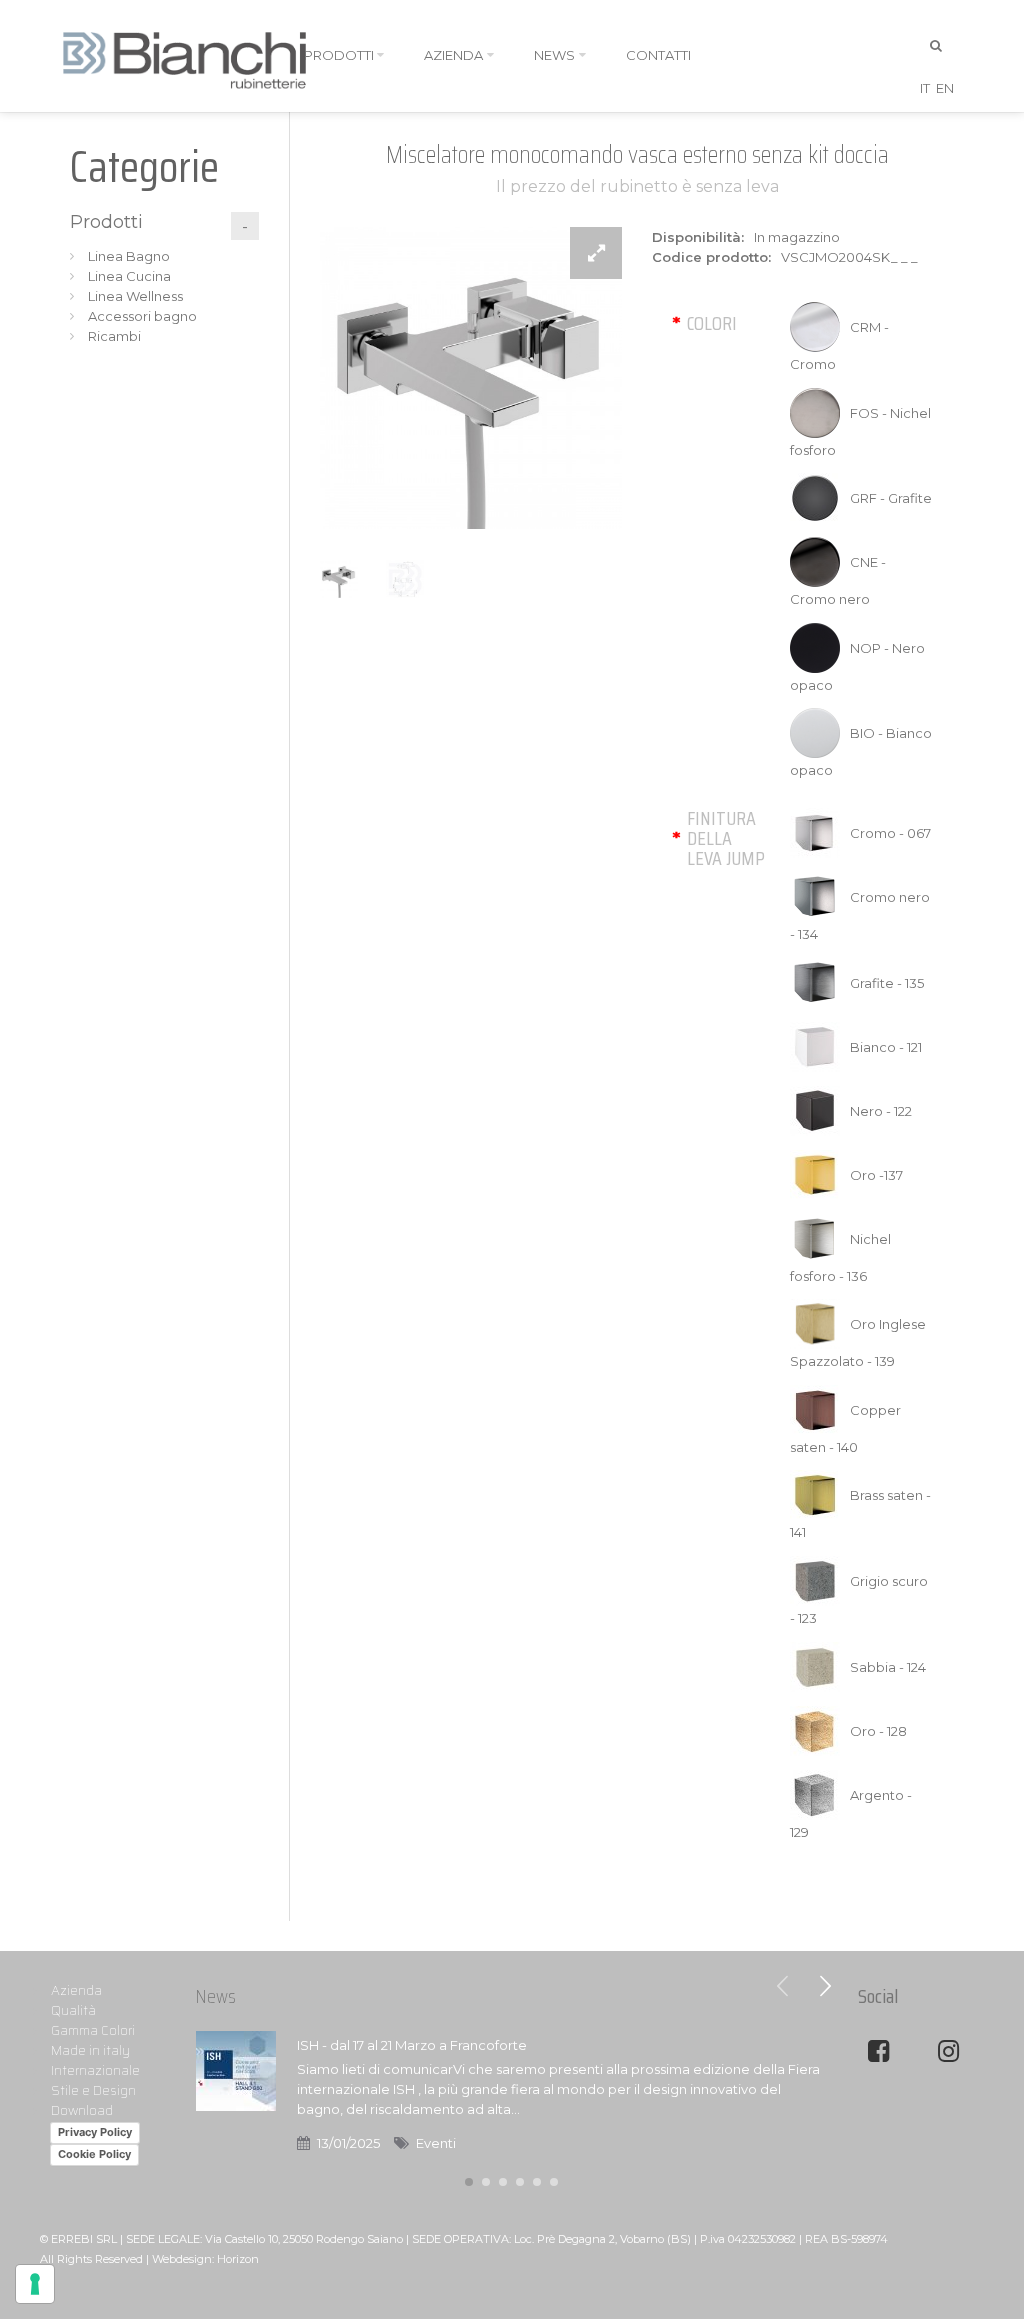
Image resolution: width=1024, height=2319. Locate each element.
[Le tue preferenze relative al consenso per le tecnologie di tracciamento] (35, 2284)
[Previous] (783, 1986)
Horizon (238, 2259)
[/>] (236, 2094)
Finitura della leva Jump (726, 838)
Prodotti (106, 222)
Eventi (436, 2143)
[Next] (825, 1986)
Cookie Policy (94, 2154)
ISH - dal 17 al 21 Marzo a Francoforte (412, 2045)
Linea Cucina (129, 276)
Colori (712, 323)
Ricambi (114, 336)
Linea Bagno (129, 256)
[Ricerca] (937, 46)
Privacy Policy (95, 2132)
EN (945, 88)
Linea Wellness (135, 296)
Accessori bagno (142, 316)
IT (925, 88)
